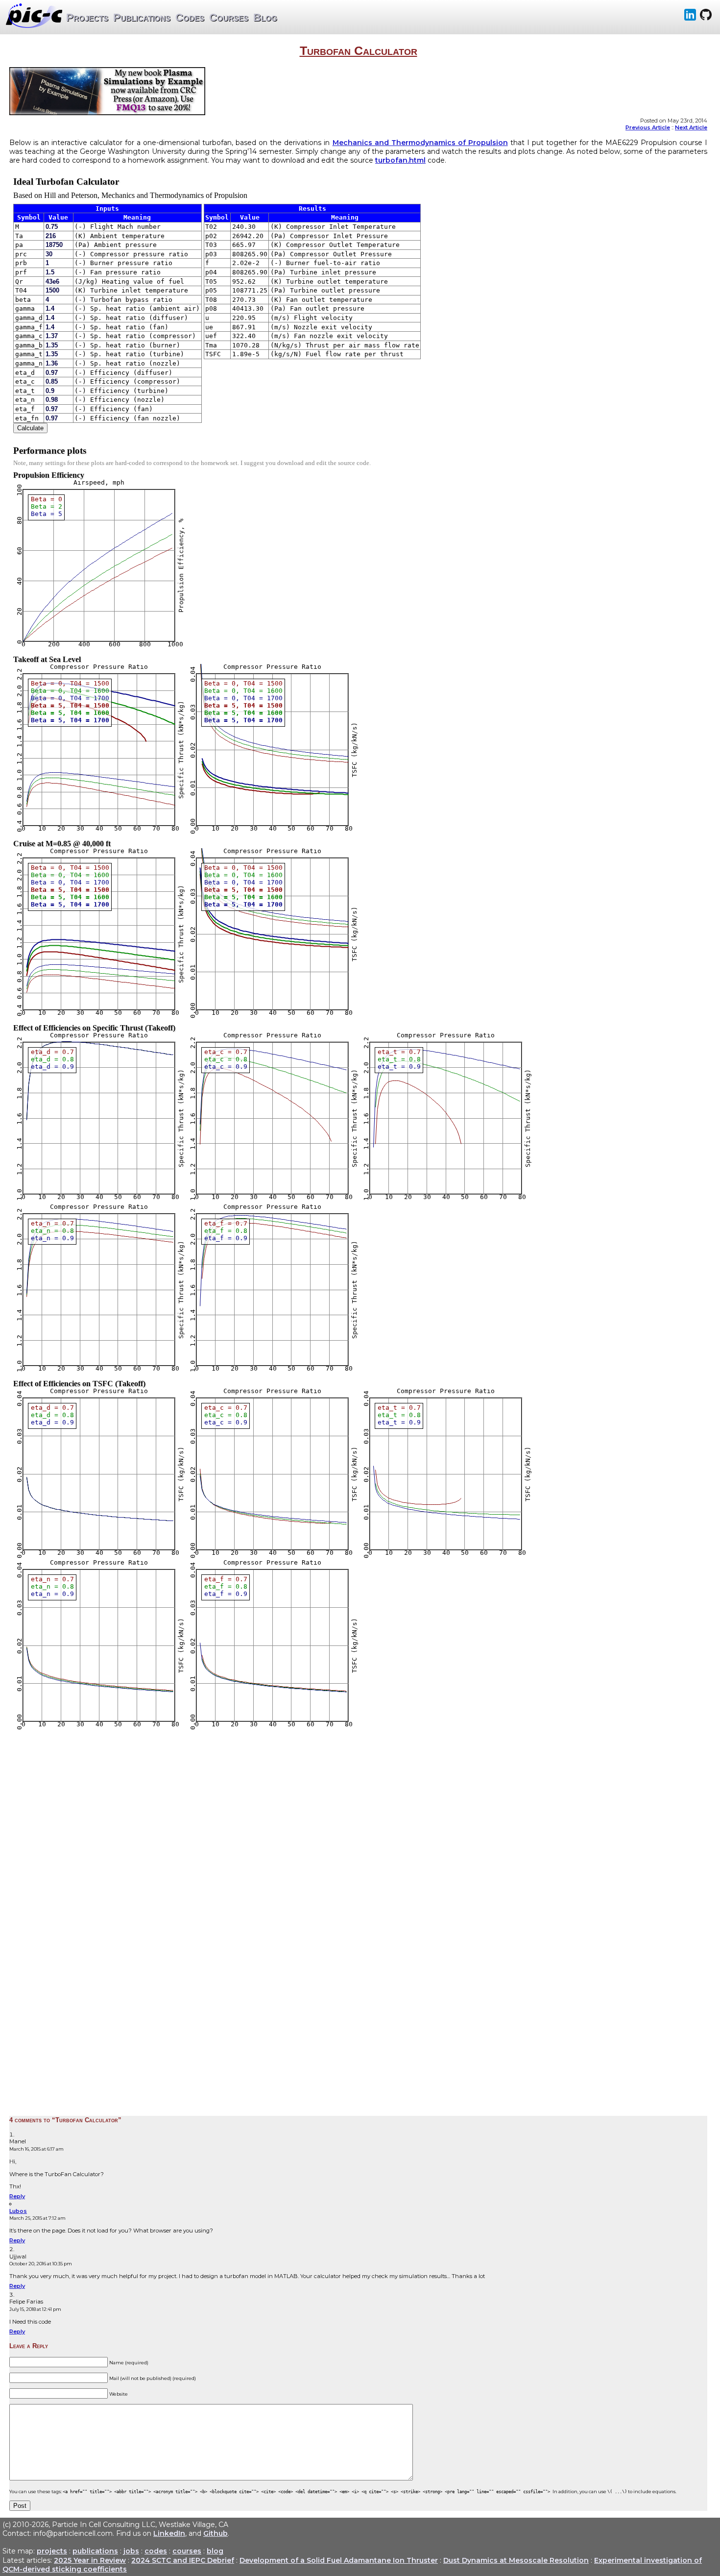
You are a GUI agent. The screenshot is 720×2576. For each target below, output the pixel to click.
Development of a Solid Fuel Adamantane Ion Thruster (339, 2560)
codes (156, 2551)
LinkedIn (169, 2533)
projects (52, 2551)
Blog (265, 17)
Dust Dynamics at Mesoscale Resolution (516, 2560)
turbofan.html (400, 160)
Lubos (18, 2211)
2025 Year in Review (90, 2560)
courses (187, 2551)
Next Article (691, 127)
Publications (142, 17)
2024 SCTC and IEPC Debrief (183, 2560)
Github (216, 2533)
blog (215, 2551)
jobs (131, 2551)
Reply (17, 2196)
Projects (87, 17)
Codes (190, 17)
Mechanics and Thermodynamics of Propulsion (420, 143)
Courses (229, 17)
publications (95, 2551)
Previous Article (648, 127)
